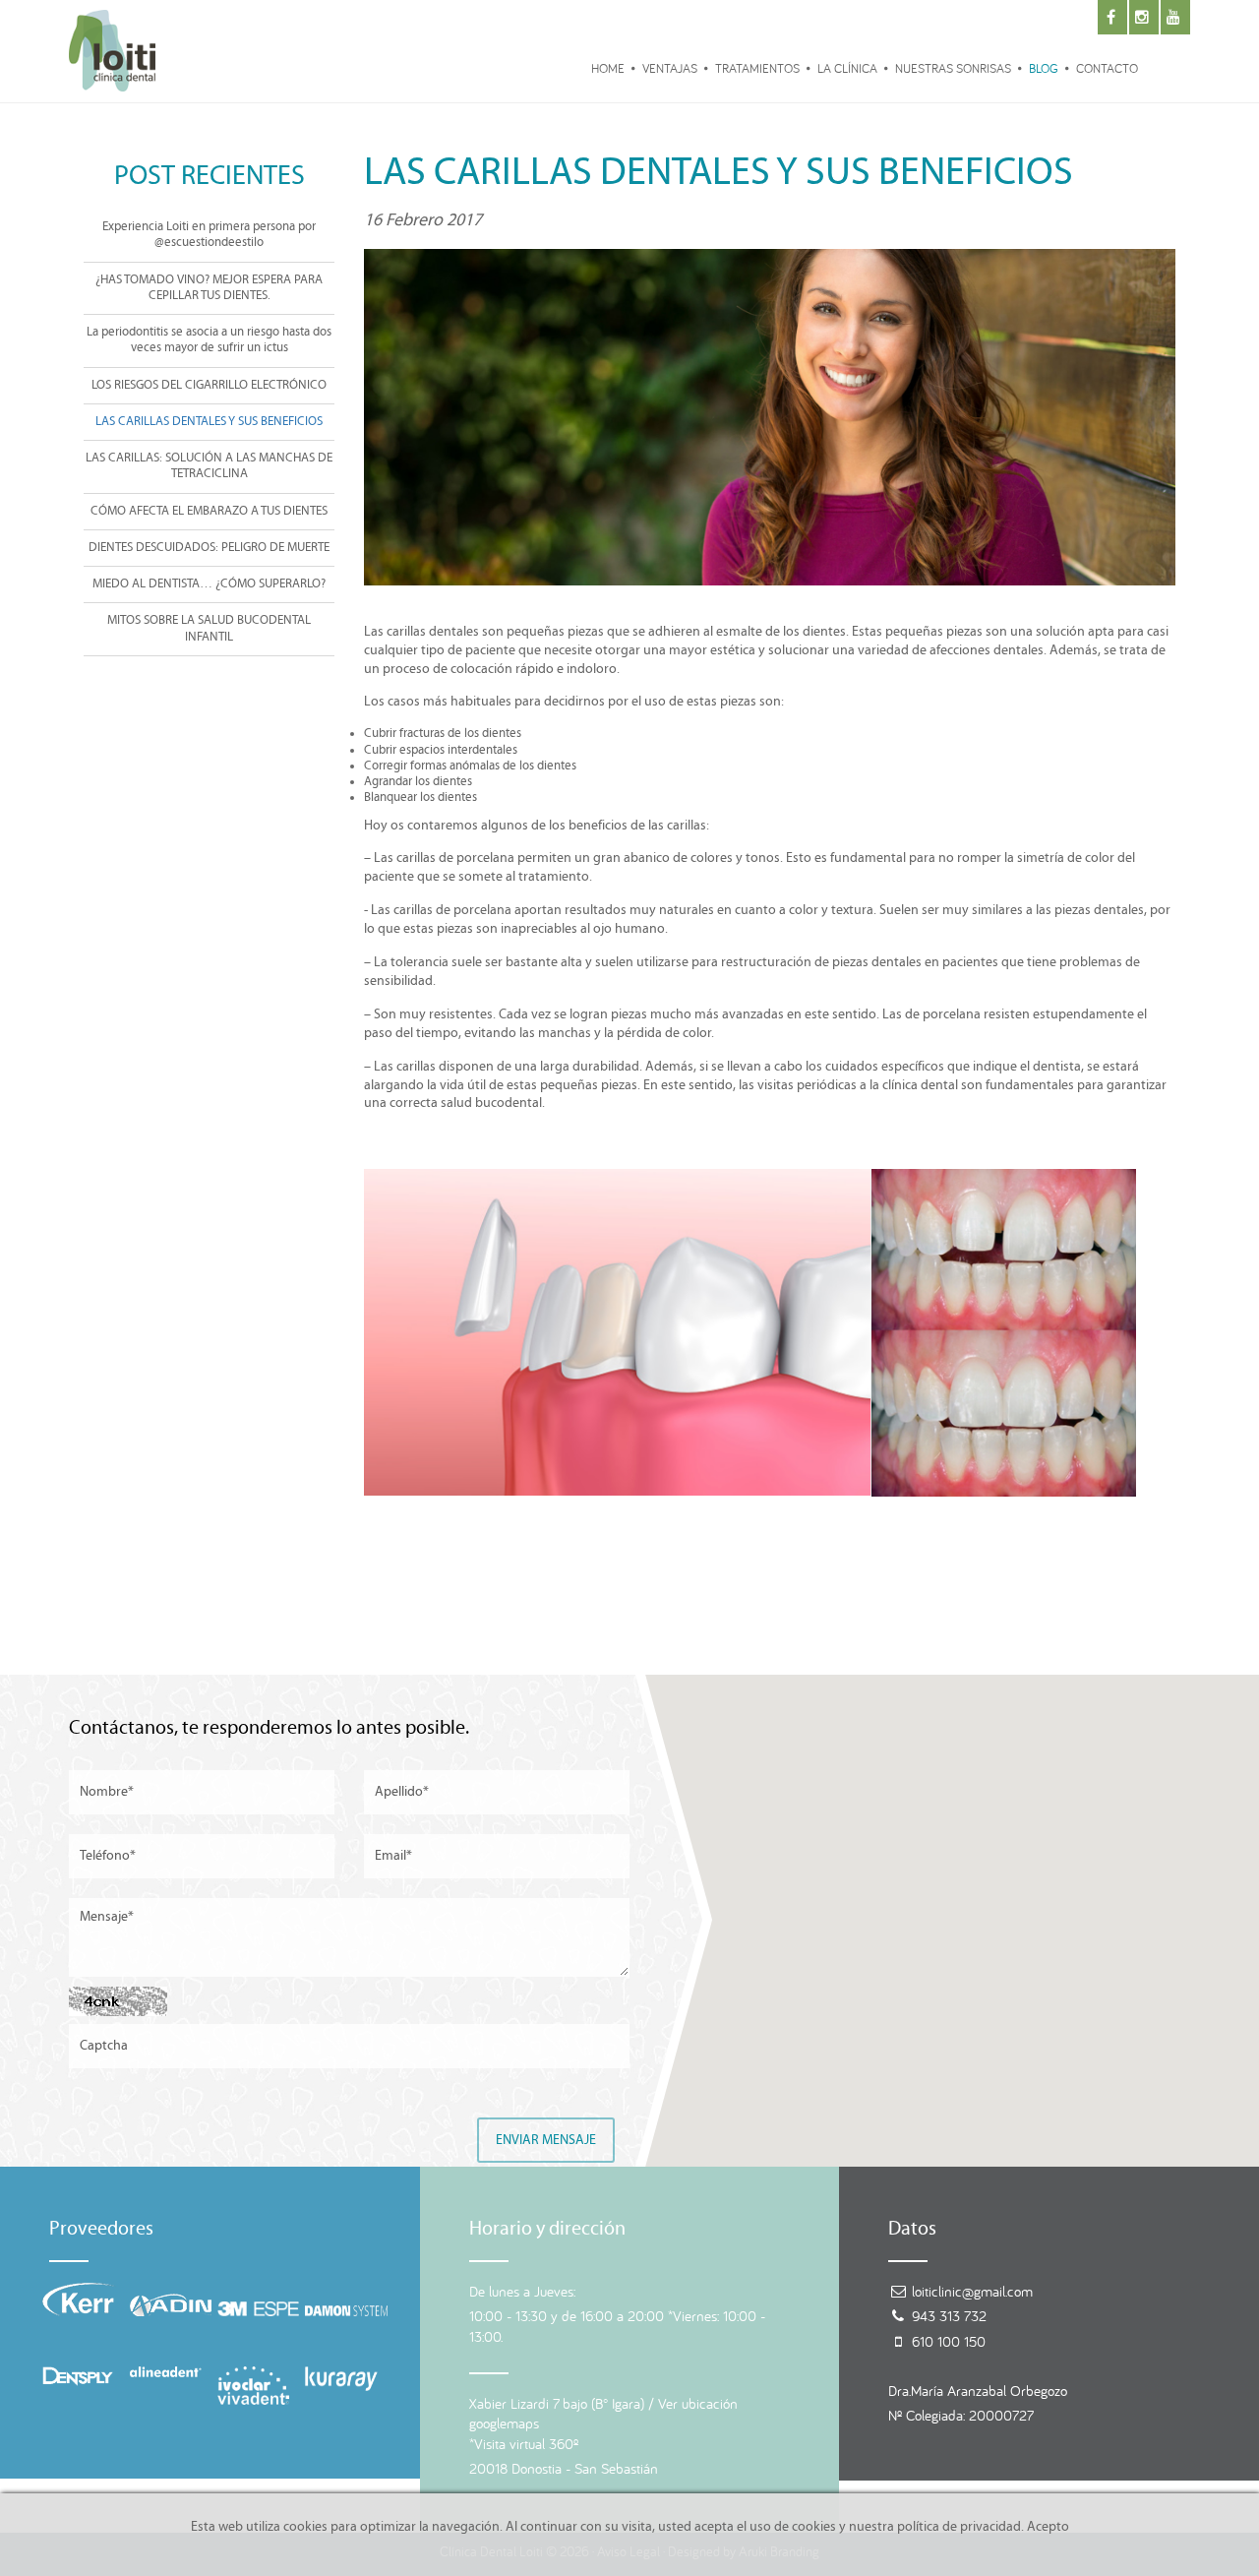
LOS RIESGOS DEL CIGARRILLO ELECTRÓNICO (209, 385)
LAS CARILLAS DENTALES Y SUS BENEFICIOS (209, 422)
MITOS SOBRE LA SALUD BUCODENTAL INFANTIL (209, 628)
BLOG (1044, 68)
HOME (608, 68)
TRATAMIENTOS (757, 68)
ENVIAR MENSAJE (546, 2140)
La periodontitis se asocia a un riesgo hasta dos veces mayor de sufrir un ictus (209, 340)
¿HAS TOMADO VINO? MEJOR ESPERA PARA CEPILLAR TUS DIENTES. (209, 288)
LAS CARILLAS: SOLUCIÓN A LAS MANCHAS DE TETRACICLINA (209, 466)
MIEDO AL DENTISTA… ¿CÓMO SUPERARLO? (209, 584)
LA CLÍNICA (847, 68)
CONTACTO (1107, 68)
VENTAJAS (670, 68)
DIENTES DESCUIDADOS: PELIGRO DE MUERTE (209, 548)
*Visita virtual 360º (524, 2444)
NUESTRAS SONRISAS (953, 68)
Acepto (1048, 2527)
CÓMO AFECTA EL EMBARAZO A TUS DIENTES (209, 511)
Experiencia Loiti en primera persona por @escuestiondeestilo (209, 235)
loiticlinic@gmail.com (972, 2291)
